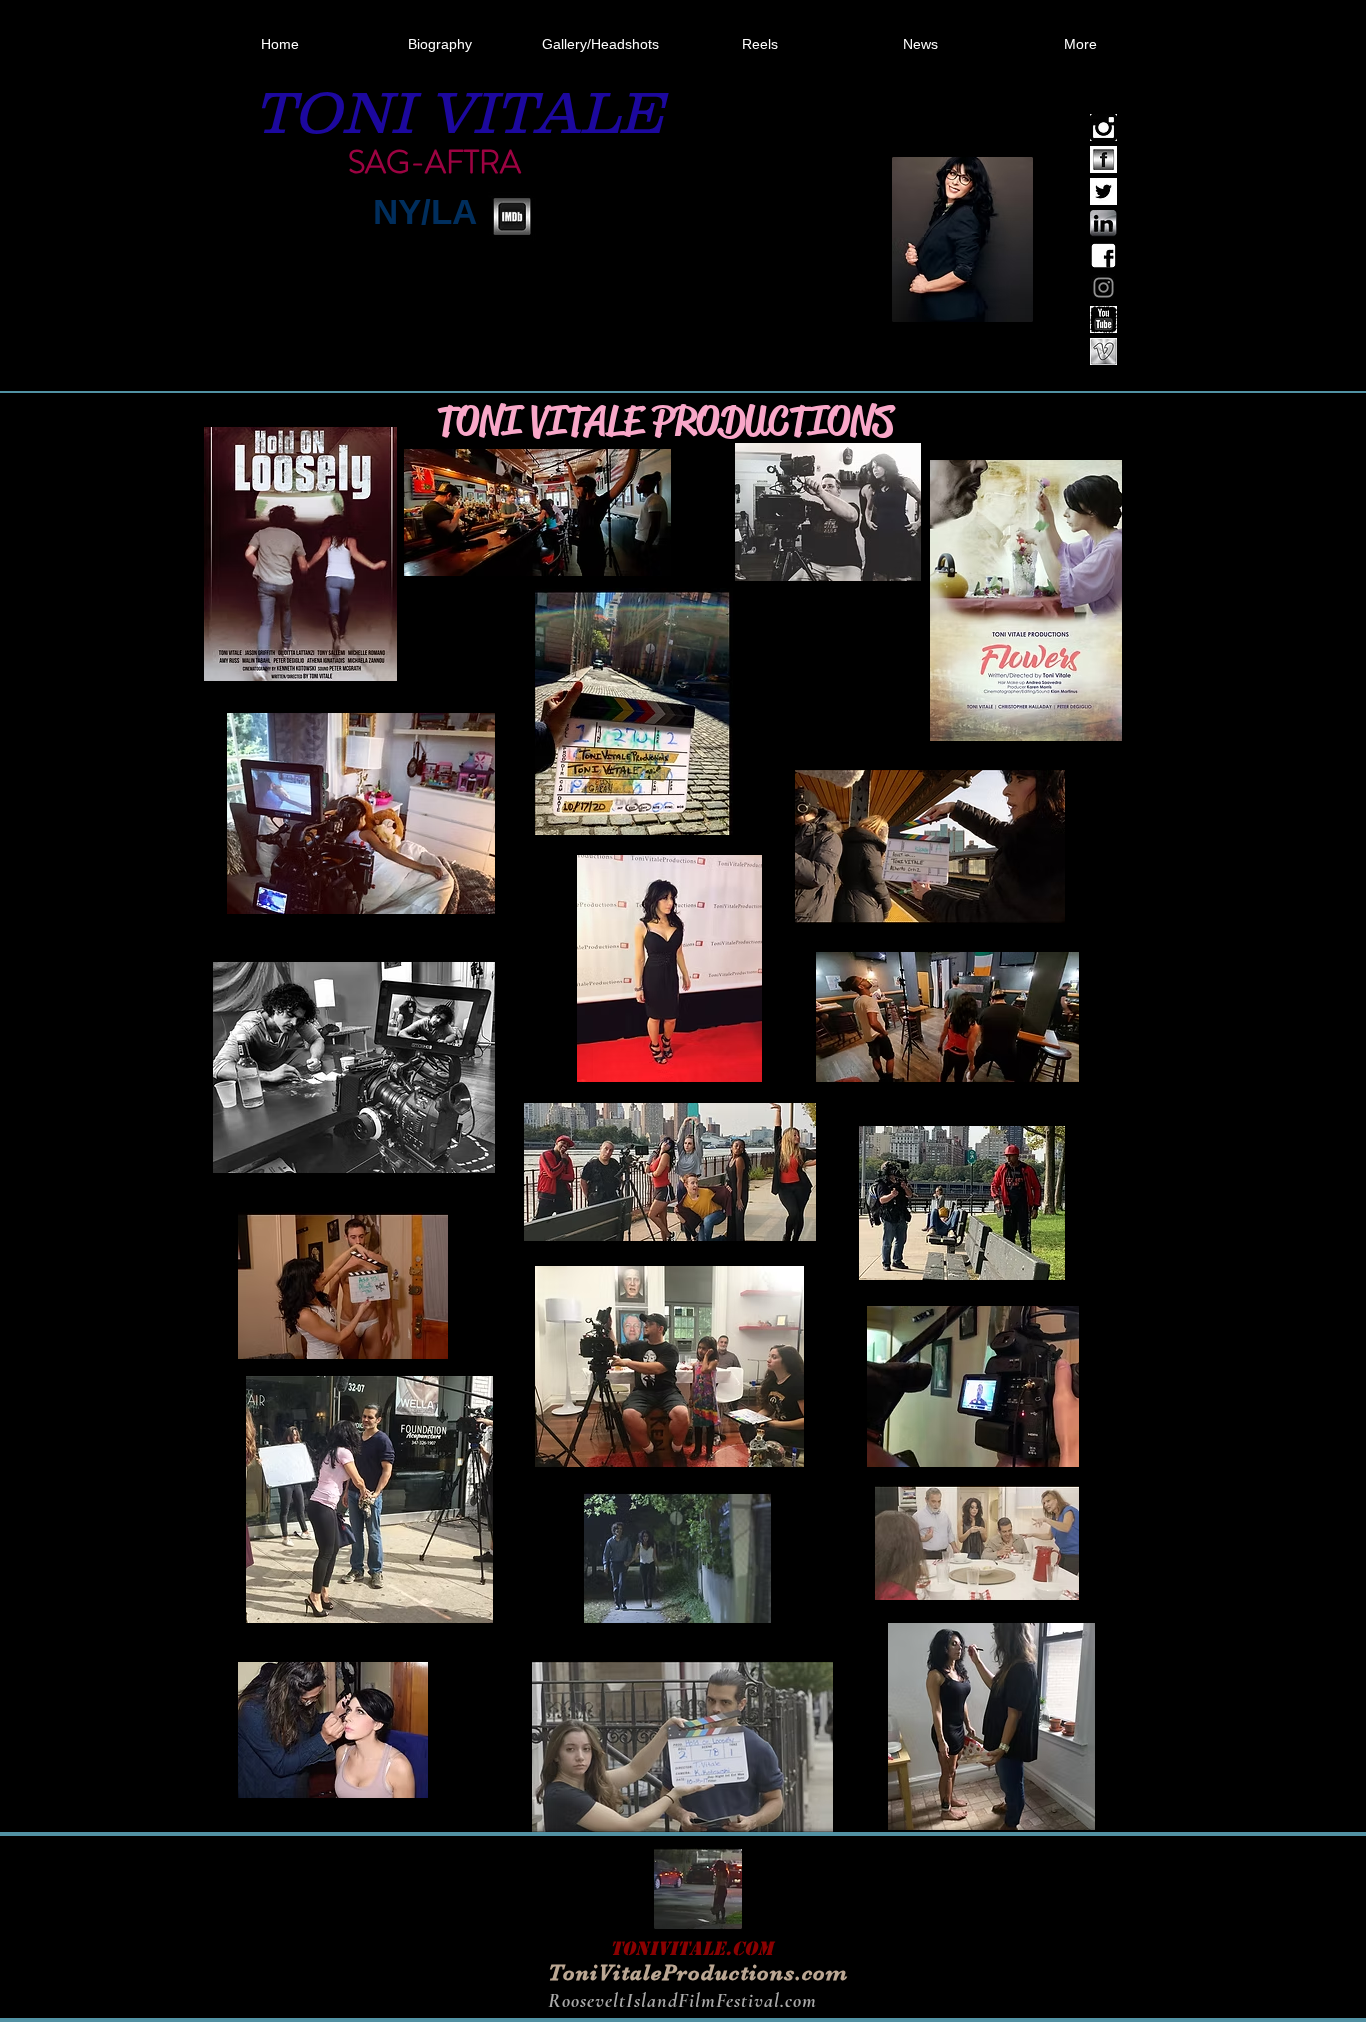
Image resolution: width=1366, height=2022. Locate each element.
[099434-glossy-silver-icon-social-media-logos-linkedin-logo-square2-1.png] (1103, 223)
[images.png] (1103, 127)
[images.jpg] (1103, 351)
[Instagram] (1103, 287)
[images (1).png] (1103, 319)
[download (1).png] (1103, 255)
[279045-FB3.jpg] (1103, 159)
